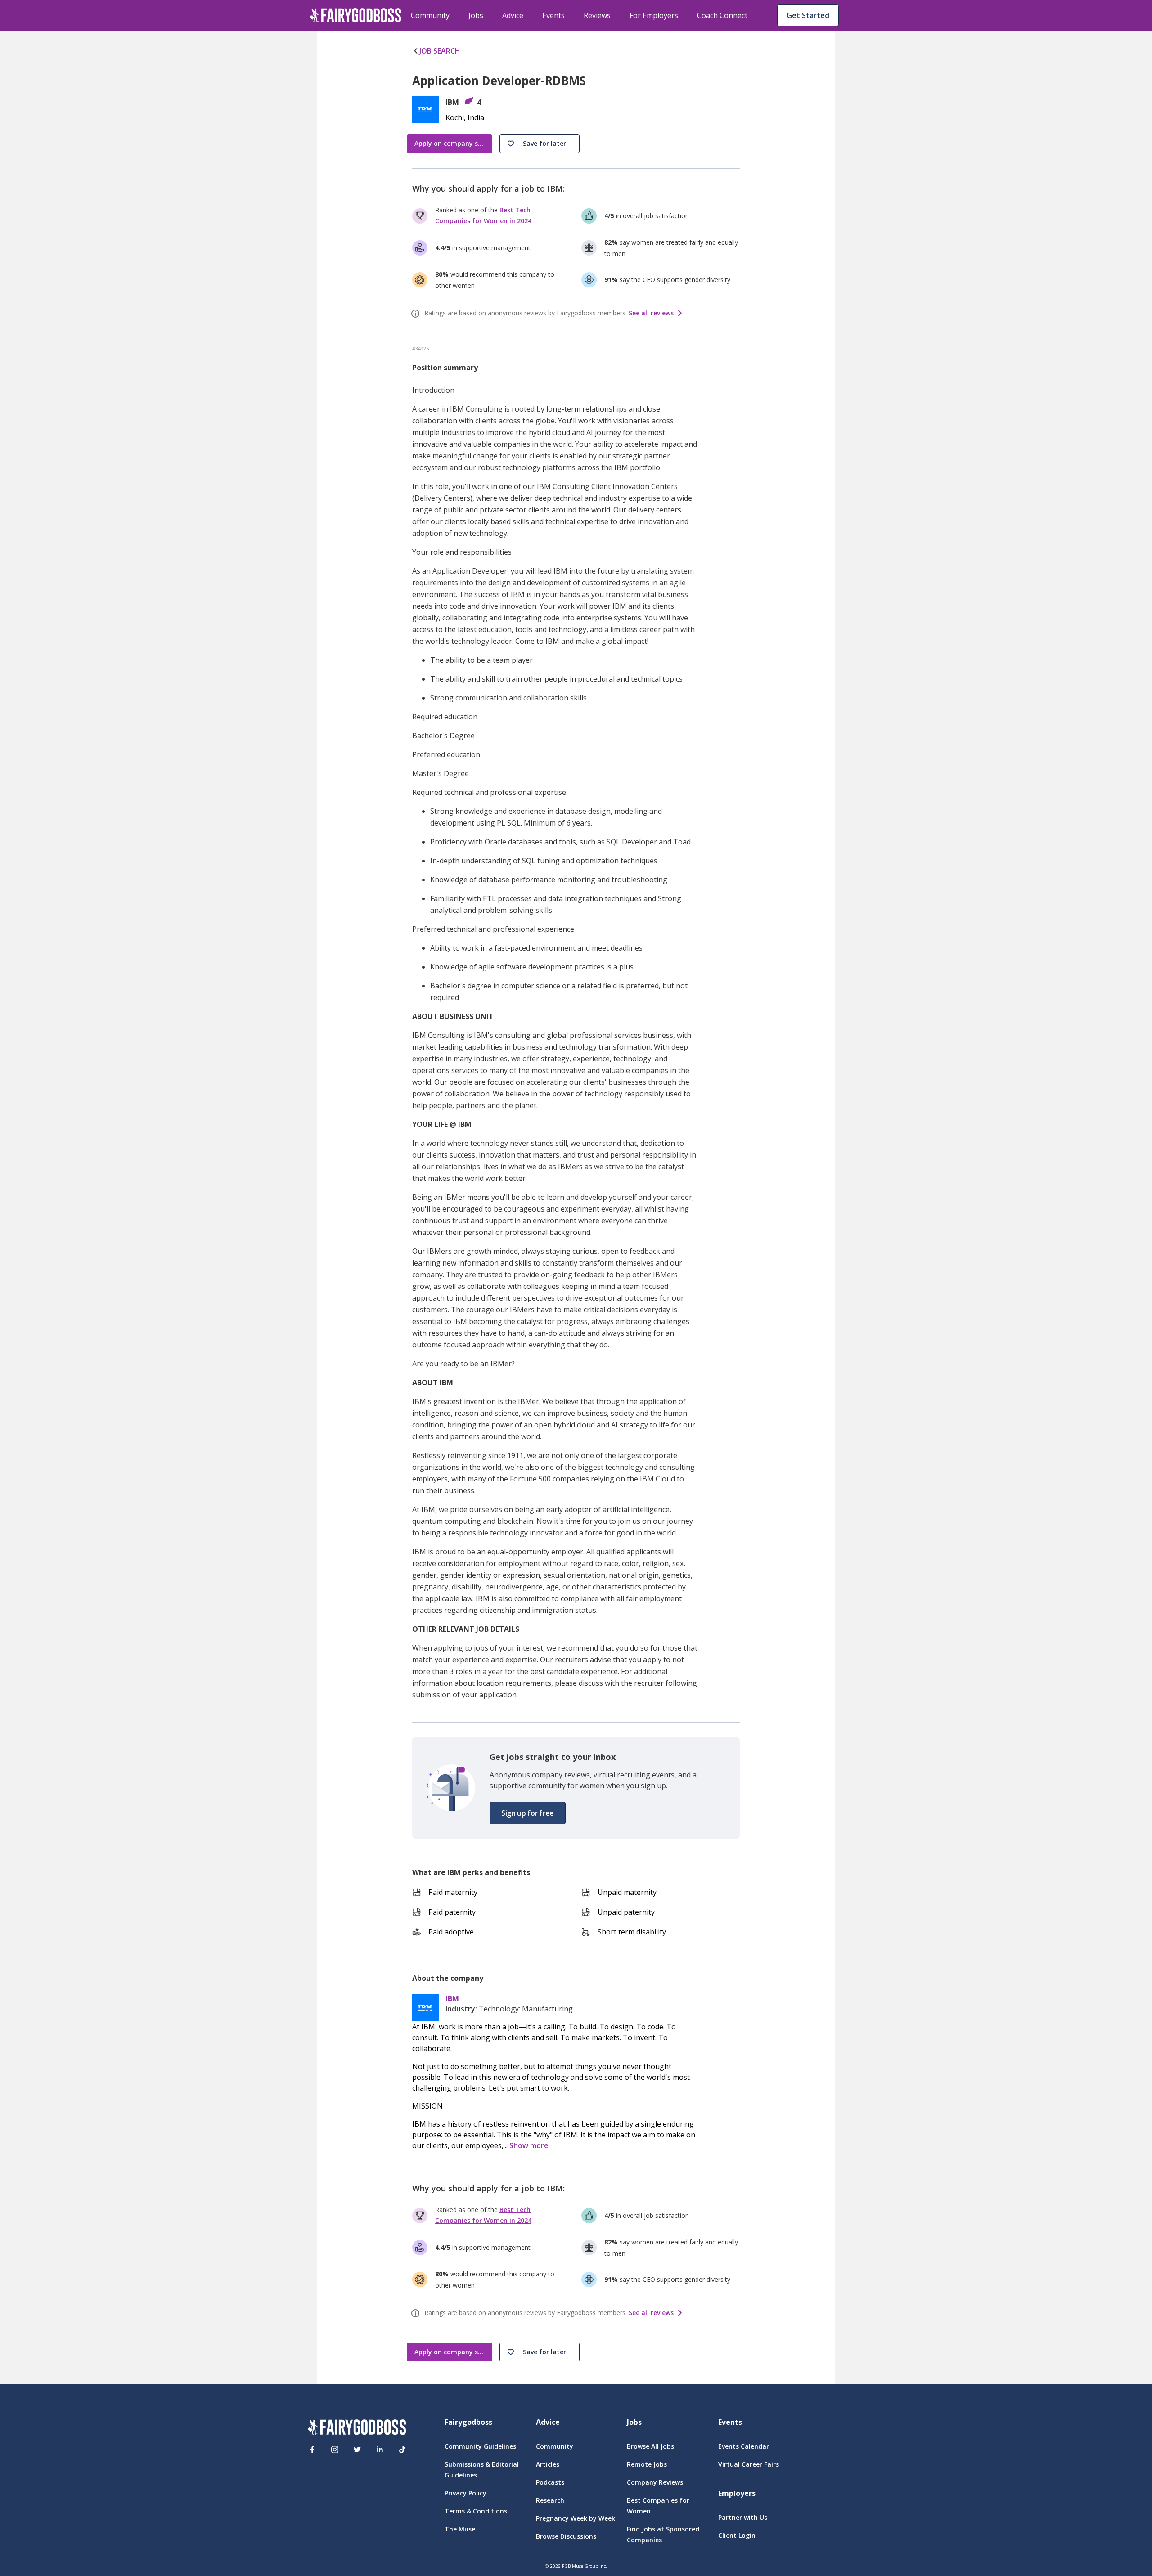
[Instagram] (335, 2450)
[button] (540, 144)
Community (430, 15)
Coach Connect (722, 15)
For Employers (654, 15)
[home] (355, 15)
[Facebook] (312, 2450)
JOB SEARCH (440, 51)
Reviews (597, 15)
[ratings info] (417, 314)
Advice (513, 15)
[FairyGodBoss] (357, 2429)
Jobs (476, 15)
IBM (452, 1999)
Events (553, 15)
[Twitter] (357, 2450)
